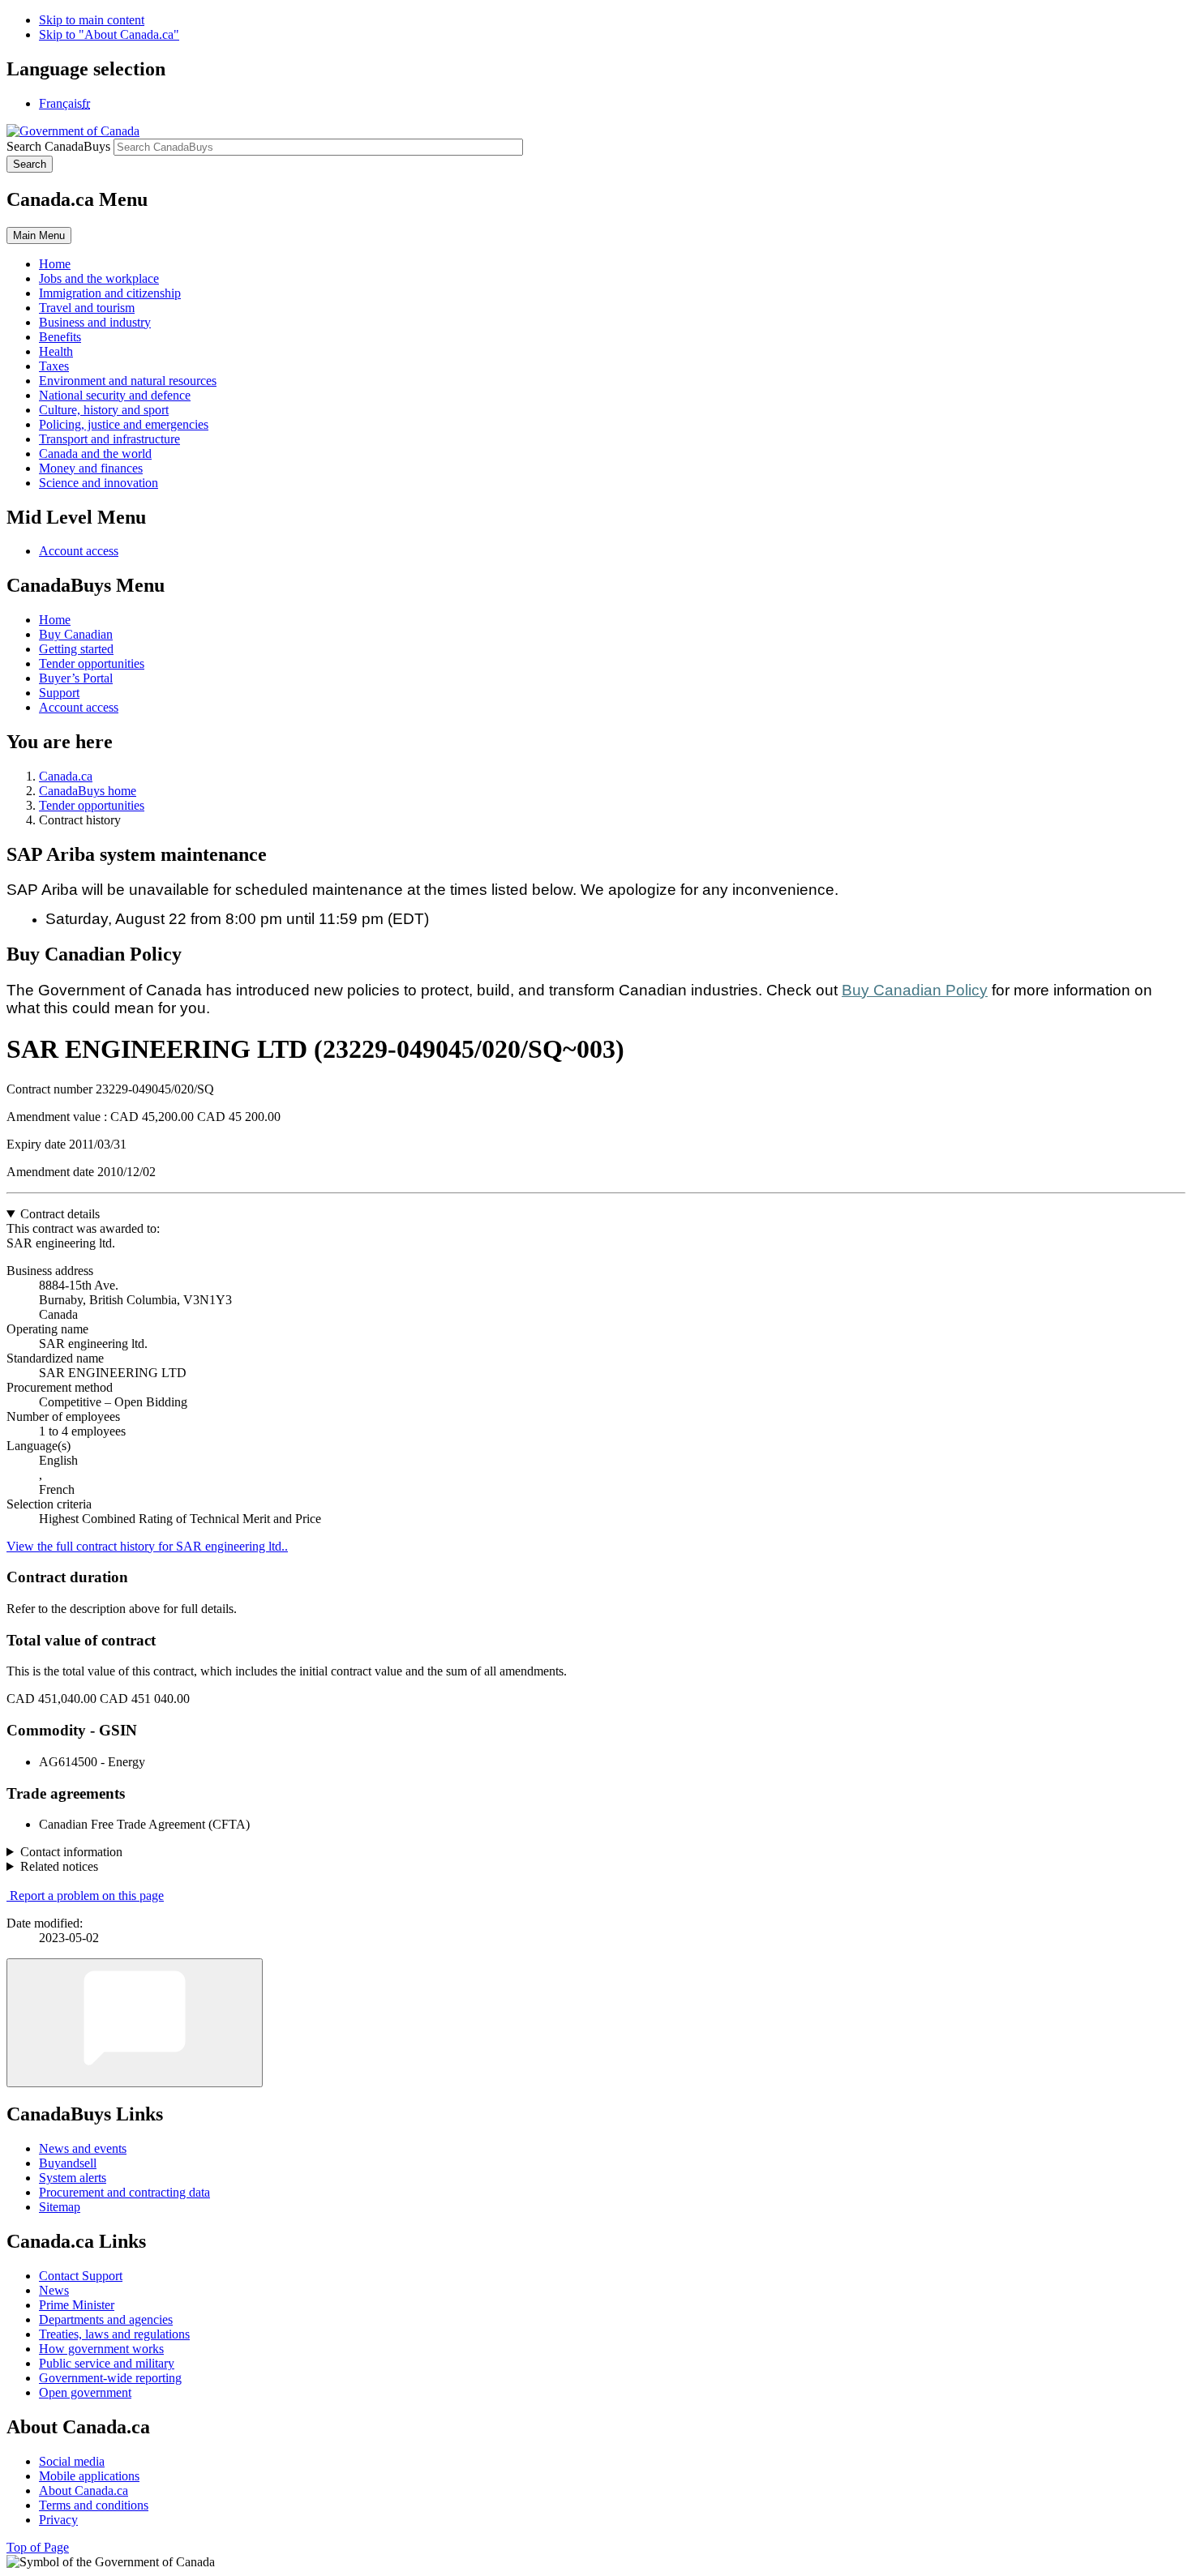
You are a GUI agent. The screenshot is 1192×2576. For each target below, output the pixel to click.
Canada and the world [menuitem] (95, 454)
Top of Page (38, 2547)
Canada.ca (66, 776)
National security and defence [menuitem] (115, 395)
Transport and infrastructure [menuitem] (109, 439)
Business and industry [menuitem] (95, 322)
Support (59, 693)
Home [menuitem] (55, 264)
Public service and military (107, 2363)
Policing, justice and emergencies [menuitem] (124, 424)
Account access (79, 551)
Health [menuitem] (56, 351)
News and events (83, 2148)
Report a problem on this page (87, 1896)
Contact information (71, 1852)
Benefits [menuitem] (60, 337)
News (54, 2290)
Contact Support (81, 2276)
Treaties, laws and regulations (114, 2334)
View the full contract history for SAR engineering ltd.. (147, 1546)
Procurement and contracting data (124, 2192)
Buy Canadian (76, 634)
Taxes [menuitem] (54, 366)
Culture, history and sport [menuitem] (104, 410)
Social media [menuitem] (72, 2461)
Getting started (76, 649)
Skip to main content (92, 20)
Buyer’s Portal (76, 678)
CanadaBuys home (88, 791)
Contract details (60, 1214)
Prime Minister (77, 2305)
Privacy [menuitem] (58, 2520)
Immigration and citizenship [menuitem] (110, 293)
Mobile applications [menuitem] (89, 2476)
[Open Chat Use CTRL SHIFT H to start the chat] (135, 2023)
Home (55, 620)
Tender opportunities (92, 663)
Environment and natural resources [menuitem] (128, 381)
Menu (39, 235)
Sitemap (60, 2207)
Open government (85, 2392)
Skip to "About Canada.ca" (109, 34)
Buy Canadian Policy (915, 990)
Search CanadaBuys (58, 146)
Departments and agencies (106, 2319)
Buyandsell (68, 2163)
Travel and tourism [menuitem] (87, 308)
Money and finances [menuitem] (91, 468)
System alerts (73, 2178)
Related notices (59, 1866)
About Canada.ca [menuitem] (84, 2490)
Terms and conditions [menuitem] (94, 2505)
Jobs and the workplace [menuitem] (99, 278)
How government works (101, 2349)
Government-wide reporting (110, 2378)
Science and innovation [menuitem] (99, 483)
